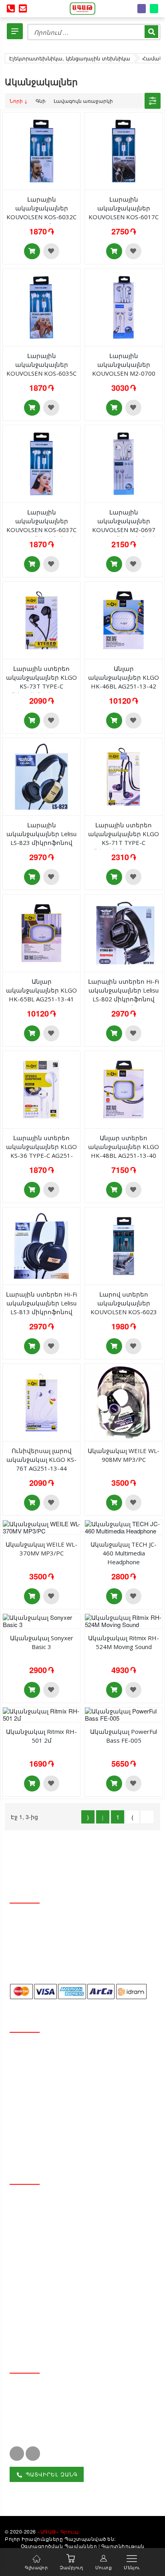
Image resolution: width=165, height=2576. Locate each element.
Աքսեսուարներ (40, 2333)
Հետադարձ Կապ (44, 2063)
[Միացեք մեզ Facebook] (17, 2454)
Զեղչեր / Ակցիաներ (47, 2090)
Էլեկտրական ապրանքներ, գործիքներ (79, 2320)
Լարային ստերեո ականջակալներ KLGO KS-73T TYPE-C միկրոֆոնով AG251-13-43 (41, 686)
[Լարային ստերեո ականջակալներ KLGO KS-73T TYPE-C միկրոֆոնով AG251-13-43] (41, 619)
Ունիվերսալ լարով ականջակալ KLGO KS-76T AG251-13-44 (41, 1459)
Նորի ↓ (19, 101)
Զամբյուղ (71, 2567)
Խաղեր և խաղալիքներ (53, 2306)
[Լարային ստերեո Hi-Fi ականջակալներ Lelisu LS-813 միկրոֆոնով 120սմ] (41, 1245)
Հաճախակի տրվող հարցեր (61, 2145)
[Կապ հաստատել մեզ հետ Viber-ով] (142, 9)
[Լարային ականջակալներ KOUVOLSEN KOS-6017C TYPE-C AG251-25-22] (124, 150)
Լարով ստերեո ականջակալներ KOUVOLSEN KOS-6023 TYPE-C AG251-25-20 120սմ (124, 1312)
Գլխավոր (36, 2567)
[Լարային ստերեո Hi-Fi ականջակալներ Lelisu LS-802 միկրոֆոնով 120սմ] (124, 932)
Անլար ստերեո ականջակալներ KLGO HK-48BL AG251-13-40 (124, 1147)
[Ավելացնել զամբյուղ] (32, 251)
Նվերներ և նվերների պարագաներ (73, 2256)
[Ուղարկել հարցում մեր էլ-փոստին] (23, 9)
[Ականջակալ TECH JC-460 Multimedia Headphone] (124, 1526)
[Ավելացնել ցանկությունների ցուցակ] (51, 251)
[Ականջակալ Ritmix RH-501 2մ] (41, 1714)
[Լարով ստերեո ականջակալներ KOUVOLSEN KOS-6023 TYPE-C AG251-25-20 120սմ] (124, 1245)
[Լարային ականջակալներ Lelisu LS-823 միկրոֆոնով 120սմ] (41, 776)
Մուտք (104, 2567)
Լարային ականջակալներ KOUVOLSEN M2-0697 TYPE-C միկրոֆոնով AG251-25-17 (124, 530)
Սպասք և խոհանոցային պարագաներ (78, 2215)
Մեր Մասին (34, 2049)
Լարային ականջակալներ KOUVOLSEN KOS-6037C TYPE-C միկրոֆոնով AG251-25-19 (41, 530)
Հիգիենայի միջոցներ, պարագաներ (74, 2229)
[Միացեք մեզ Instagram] (33, 2454)
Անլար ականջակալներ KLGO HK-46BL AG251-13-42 (124, 677)
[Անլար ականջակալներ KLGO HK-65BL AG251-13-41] (41, 932)
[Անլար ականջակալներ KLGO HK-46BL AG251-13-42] (124, 619)
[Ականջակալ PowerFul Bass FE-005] (124, 1714)
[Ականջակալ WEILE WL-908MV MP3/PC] (124, 1402)
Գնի (41, 101)
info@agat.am (40, 2388)
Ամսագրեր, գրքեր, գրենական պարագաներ (64, 2288)
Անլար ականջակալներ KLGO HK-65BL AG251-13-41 (41, 990)
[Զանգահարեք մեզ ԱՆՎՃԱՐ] (11, 9)
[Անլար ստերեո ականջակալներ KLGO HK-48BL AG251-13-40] (124, 1089)
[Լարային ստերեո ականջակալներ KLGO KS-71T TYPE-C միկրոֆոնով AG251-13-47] (124, 776)
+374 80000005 (42, 2404)
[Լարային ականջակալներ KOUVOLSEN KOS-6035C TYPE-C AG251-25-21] (41, 307)
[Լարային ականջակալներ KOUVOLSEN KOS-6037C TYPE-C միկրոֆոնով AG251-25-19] (41, 463)
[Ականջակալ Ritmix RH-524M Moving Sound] (124, 1620)
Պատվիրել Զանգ (51, 2474)
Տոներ (26, 2269)
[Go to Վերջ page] (147, 1817)
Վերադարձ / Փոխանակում (59, 2117)
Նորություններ (40, 2077)
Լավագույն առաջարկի (83, 101)
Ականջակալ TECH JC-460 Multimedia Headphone (124, 1553)
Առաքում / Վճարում (47, 2104)
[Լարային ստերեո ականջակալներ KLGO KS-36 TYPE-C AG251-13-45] (41, 1089)
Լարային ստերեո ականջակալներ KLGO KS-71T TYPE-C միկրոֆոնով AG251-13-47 (124, 843)
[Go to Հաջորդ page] (132, 1817)
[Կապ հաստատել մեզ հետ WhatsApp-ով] (154, 9)
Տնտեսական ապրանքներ (59, 2201)
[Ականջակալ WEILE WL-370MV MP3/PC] (41, 1526)
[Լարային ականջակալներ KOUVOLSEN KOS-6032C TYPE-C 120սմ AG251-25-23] (41, 150)
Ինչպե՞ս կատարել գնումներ (62, 2131)
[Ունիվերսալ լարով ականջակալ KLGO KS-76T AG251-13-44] (41, 1402)
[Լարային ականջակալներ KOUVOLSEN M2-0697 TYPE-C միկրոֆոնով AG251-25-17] (124, 463)
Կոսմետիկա (36, 2242)
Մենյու (132, 2567)
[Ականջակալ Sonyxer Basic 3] (41, 1620)
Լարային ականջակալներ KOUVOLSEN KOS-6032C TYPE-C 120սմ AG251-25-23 (41, 217)
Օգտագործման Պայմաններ (59, 2546)
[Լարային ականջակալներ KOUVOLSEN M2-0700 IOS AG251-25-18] (124, 307)
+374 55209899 (42, 2419)
